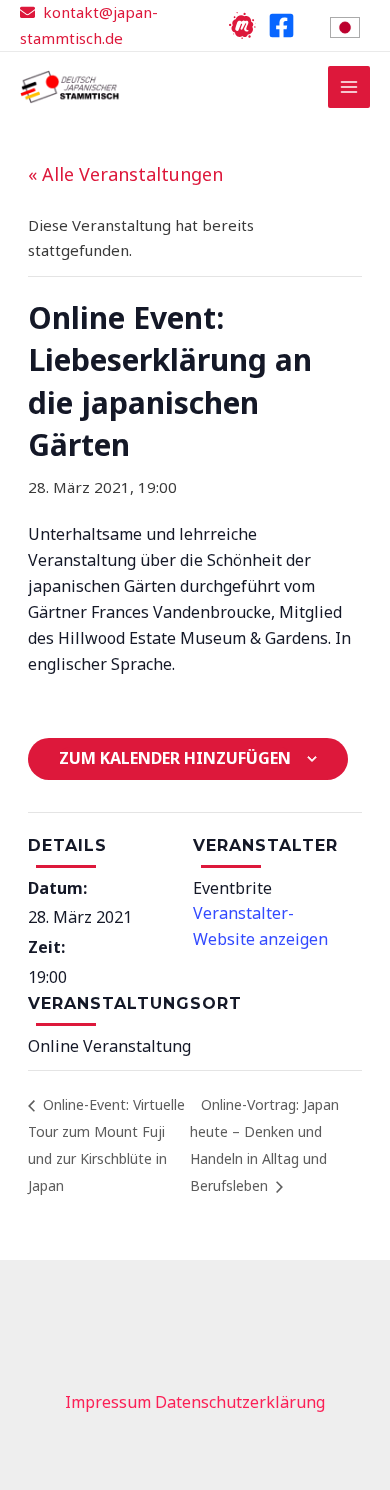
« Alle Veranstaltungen (125, 174)
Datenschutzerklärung (240, 1402)
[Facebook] (281, 25)
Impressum (108, 1402)
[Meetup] (242, 25)
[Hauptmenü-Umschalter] (349, 87)
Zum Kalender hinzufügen (175, 758)
